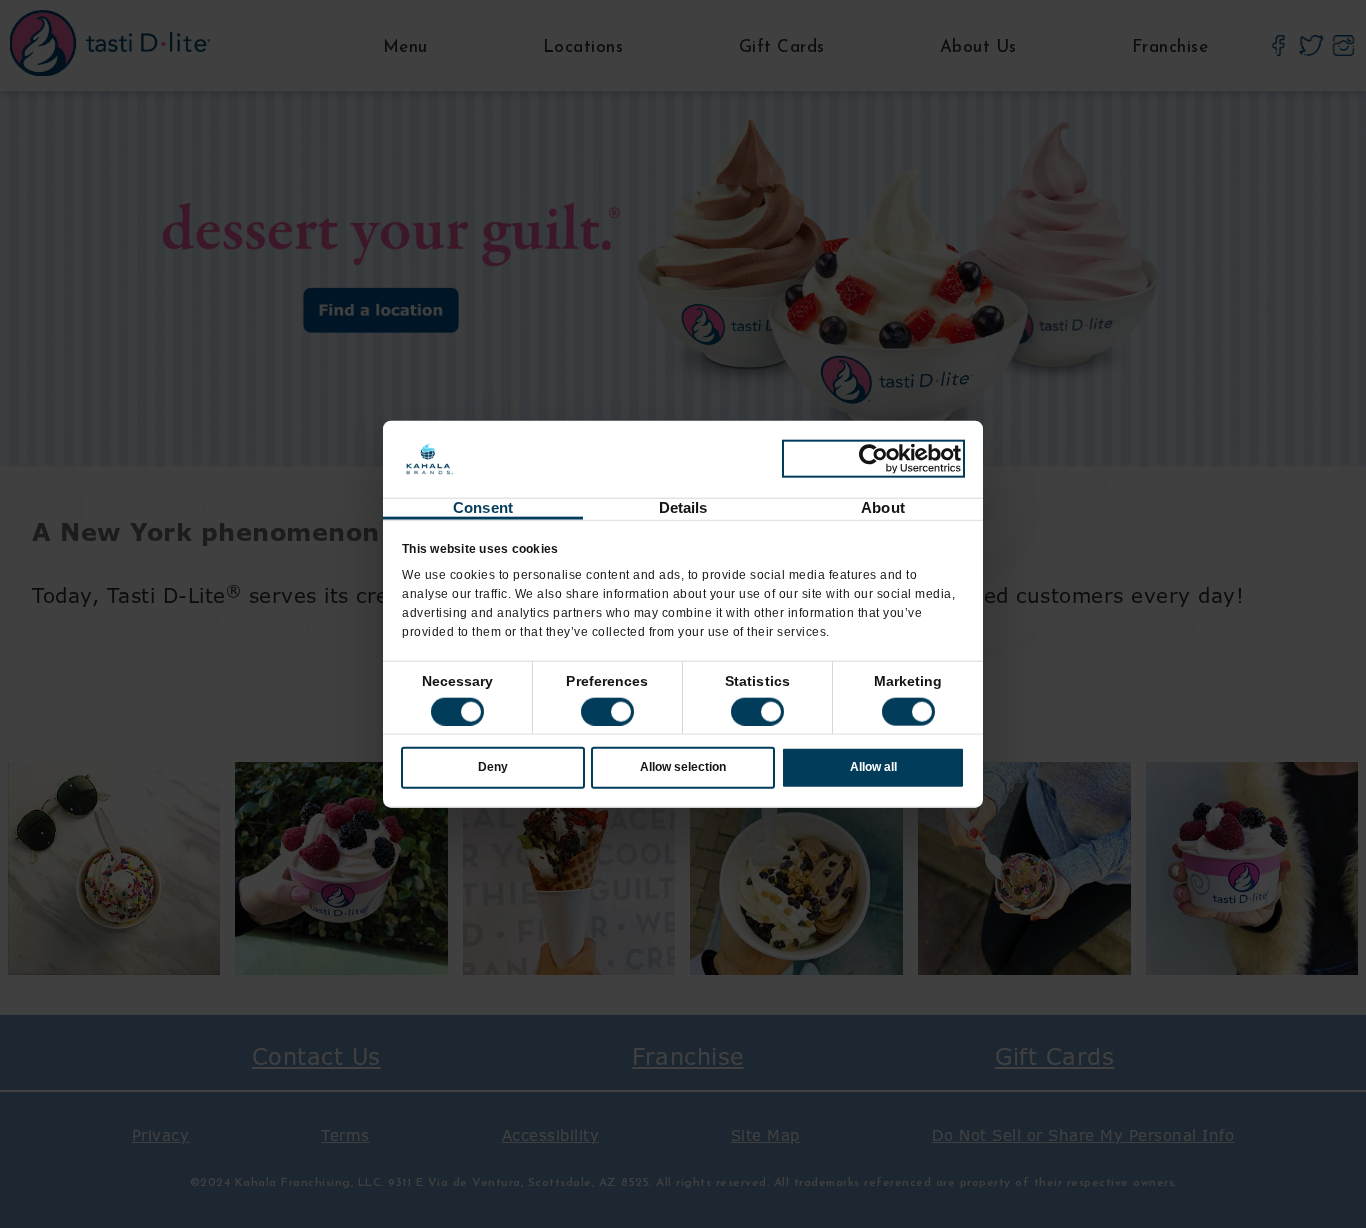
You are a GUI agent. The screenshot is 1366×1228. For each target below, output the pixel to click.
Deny (493, 767)
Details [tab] (683, 507)
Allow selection (683, 767)
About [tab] (883, 507)
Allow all (873, 767)
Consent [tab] (483, 507)
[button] (607, 712)
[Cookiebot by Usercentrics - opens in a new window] (873, 459)
